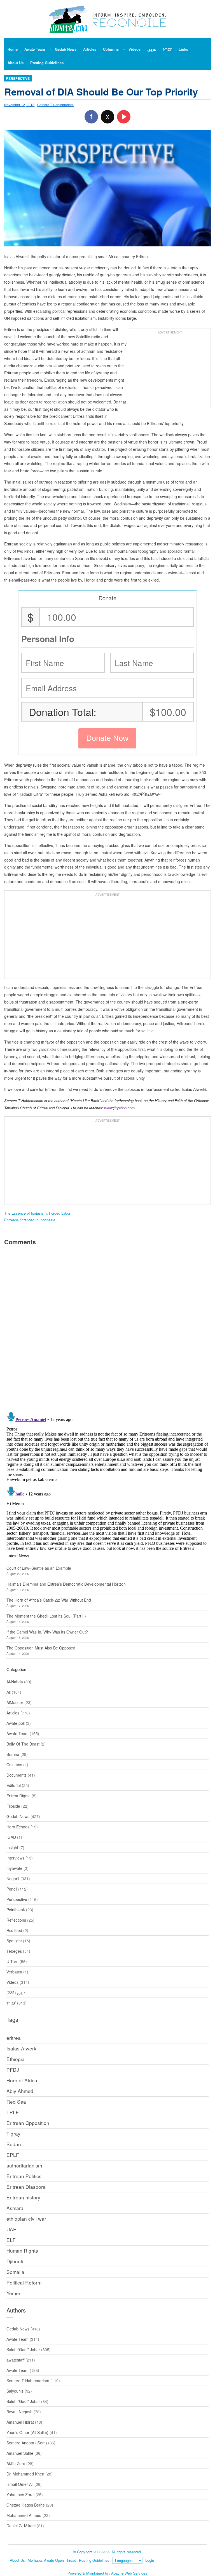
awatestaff (15, 2360)
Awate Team (17, 1733)
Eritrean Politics (24, 2176)
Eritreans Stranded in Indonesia (30, 1220)
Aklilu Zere (16, 2463)
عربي (21, 1992)
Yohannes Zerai (20, 2495)
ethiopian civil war (26, 2219)
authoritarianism (24, 2165)
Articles (13, 1713)
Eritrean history (23, 2197)
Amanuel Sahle (20, 2453)
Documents (17, 1775)
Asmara (15, 2208)
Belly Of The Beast (23, 1744)
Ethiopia (16, 2059)
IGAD (11, 1837)
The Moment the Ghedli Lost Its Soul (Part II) (46, 1616)
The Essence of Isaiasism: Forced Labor (37, 1213)
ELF (11, 2240)
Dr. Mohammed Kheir (25, 2474)
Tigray (13, 2133)
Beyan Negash (19, 2412)
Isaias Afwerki (22, 2048)
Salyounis (15, 2391)
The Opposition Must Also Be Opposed (41, 1648)
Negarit (13, 1879)
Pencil (12, 1889)
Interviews (15, 1858)
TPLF (13, 2112)
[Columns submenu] (124, 49)
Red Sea (16, 2102)
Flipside (13, 1806)
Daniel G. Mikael (21, 2526)
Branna (13, 1754)
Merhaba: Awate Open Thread (52, 2560)
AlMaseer (15, 1702)
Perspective (18, 78)
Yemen (14, 2293)
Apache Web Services (129, 2573)
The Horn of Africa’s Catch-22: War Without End (49, 1600)
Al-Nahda (15, 1682)
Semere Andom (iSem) (27, 2443)
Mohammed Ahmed (24, 2515)
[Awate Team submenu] (51, 49)
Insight (12, 1847)
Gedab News (18, 1816)
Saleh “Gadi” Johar (23, 2349)
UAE (11, 2229)
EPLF (13, 2155)
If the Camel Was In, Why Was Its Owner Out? (47, 1632)
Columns (14, 1765)
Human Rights (22, 2250)
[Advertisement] (170, 371)
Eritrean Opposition (28, 2123)
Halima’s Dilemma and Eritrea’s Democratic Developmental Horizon (66, 1584)
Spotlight (14, 1941)
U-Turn (12, 1961)
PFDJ (13, 2070)
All (9, 1692)
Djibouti (15, 2261)
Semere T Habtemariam (55, 105)
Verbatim (14, 1972)
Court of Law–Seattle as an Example (39, 1568)
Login (150, 2560)
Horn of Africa (22, 2080)
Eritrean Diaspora (26, 2187)
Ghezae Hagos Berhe (26, 2505)
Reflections (16, 1920)
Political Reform (24, 2282)
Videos (12, 1982)
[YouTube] (124, 117)
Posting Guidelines (94, 2560)
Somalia (15, 2272)
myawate (14, 1868)
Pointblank (16, 1910)
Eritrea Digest (18, 1796)
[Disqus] (107, 1328)
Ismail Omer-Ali (20, 2484)
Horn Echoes (18, 1827)
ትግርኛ (11, 2003)
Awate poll (16, 1723)
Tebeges (14, 1951)
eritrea (14, 2038)
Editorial (14, 1785)
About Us (17, 2560)
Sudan (14, 2144)
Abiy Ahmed (20, 2091)
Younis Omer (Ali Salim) (27, 2432)
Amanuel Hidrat (20, 2422)
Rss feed (14, 1930)
